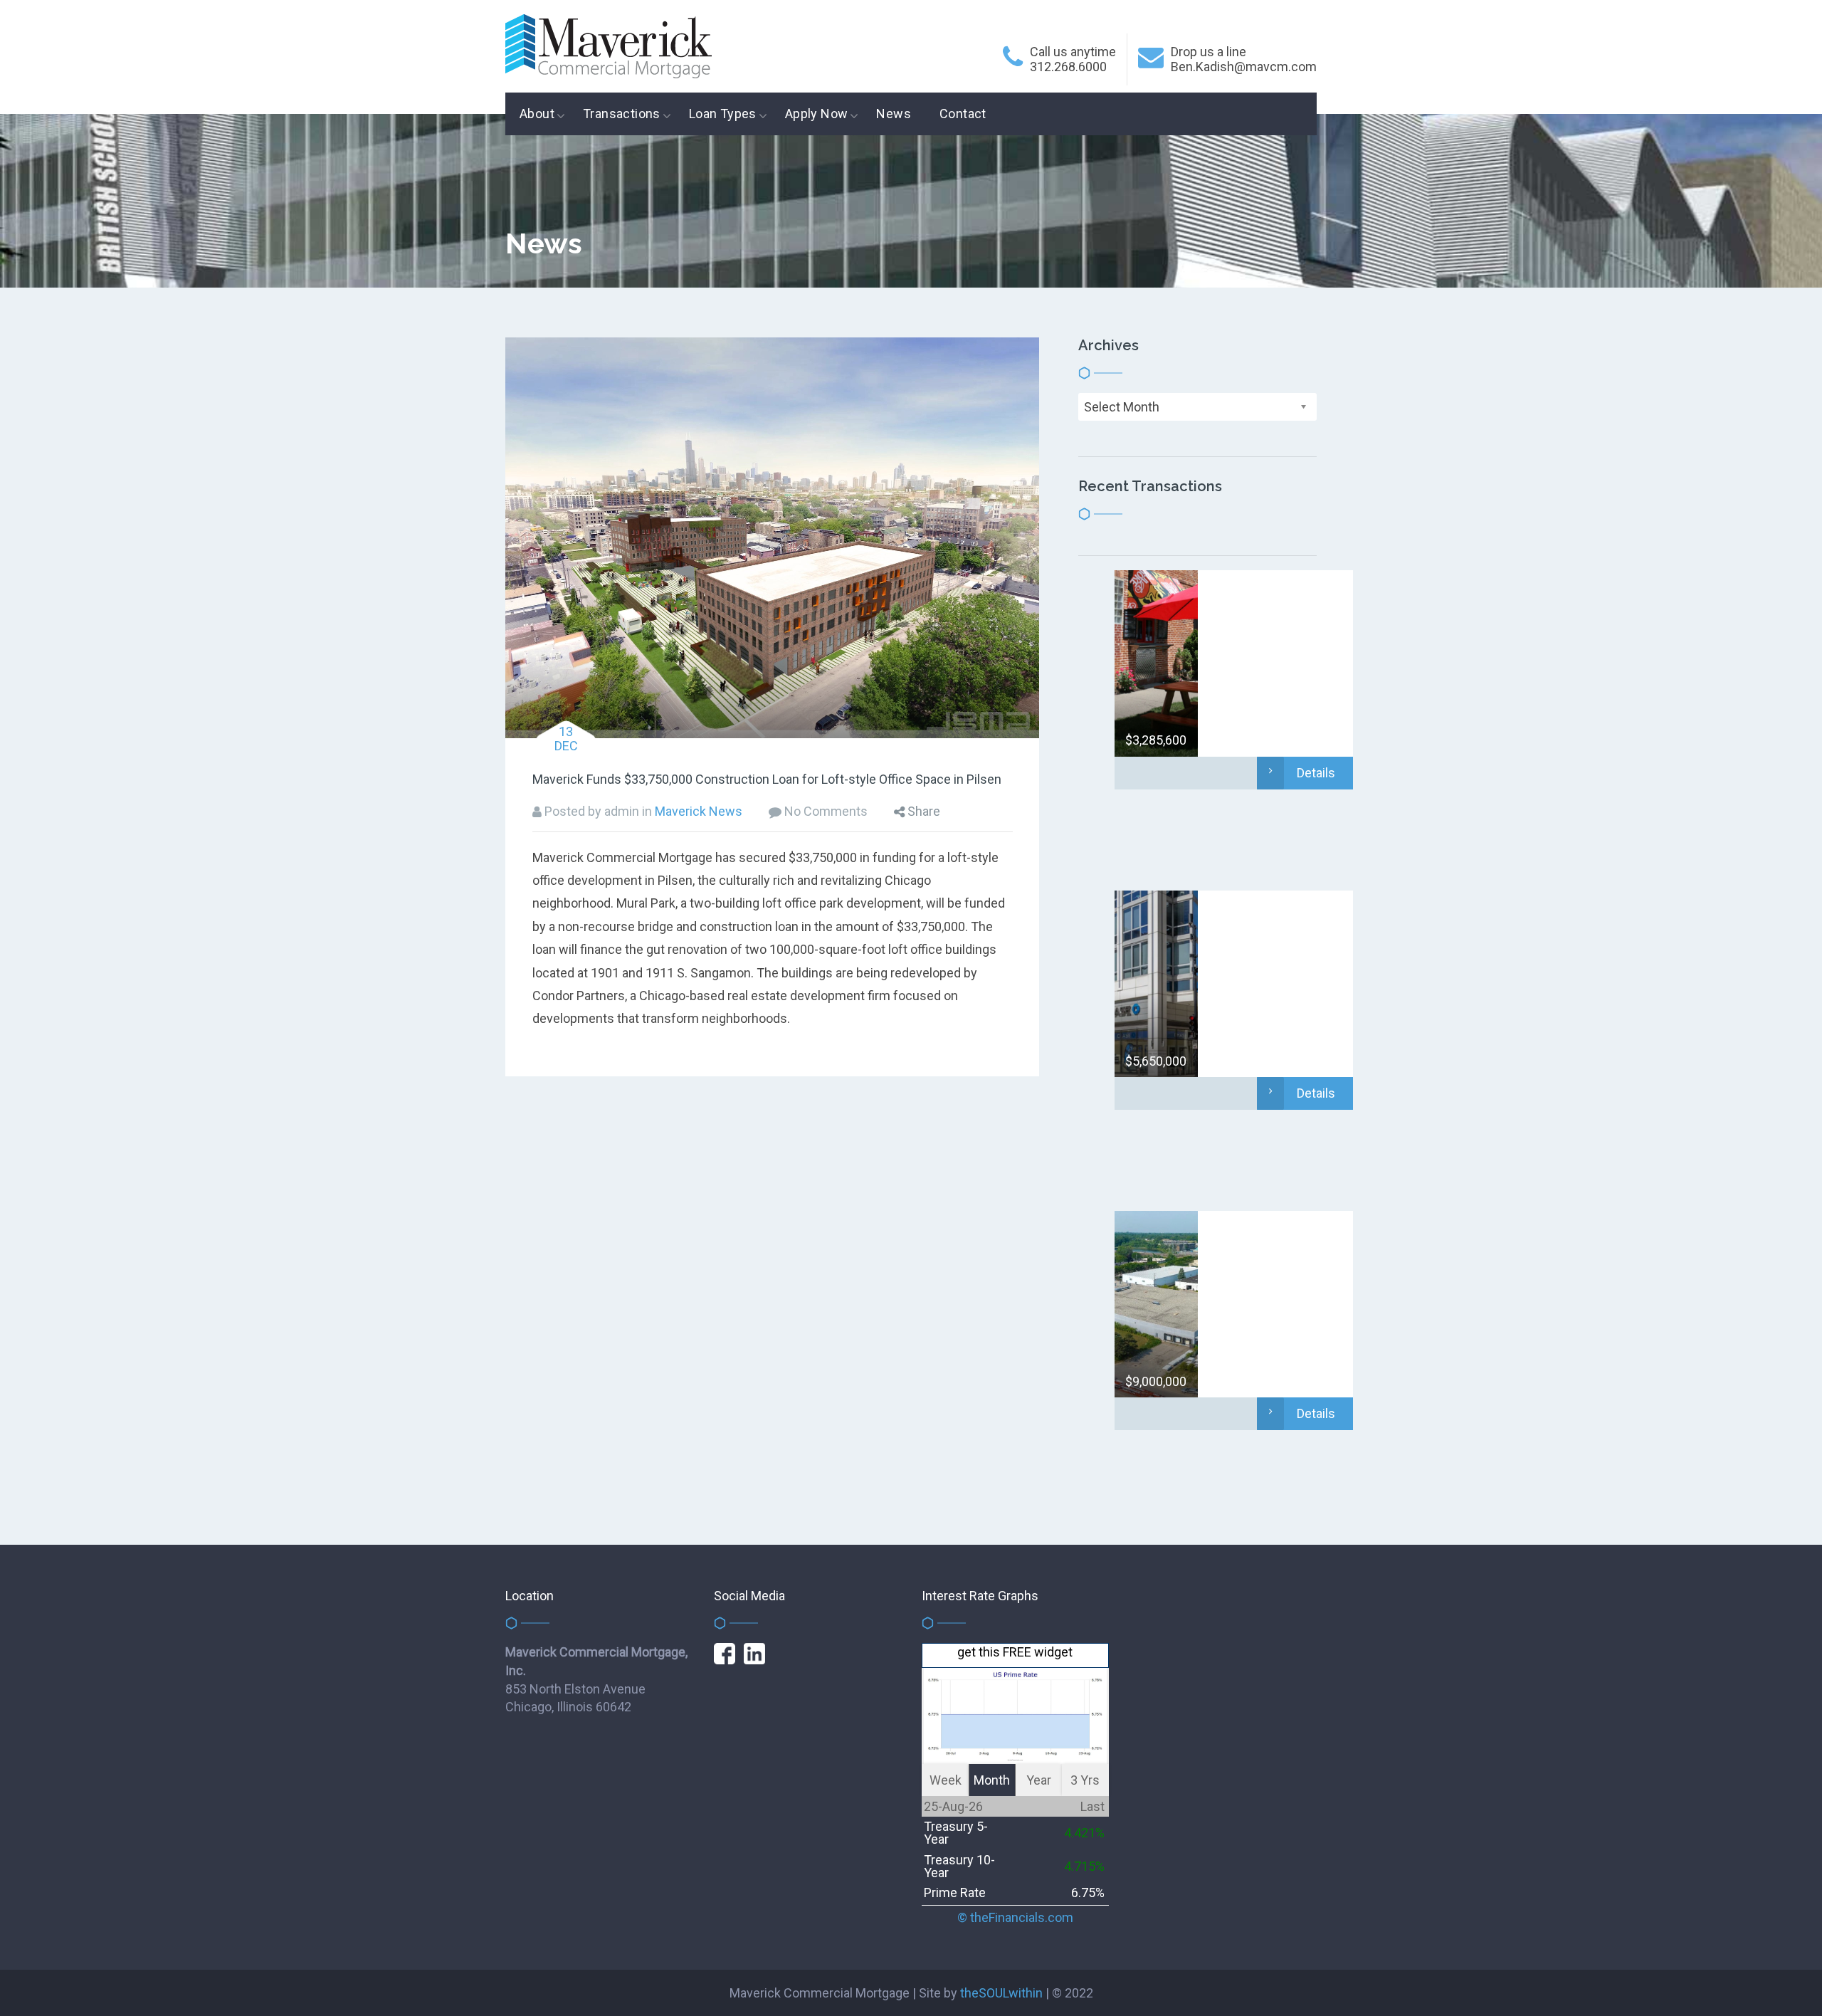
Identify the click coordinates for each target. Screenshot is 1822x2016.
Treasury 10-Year (959, 1866)
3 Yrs (1085, 1780)
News (894, 114)
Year (1039, 1780)
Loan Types (723, 114)
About (537, 114)
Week (946, 1780)
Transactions (622, 114)
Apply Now (817, 114)
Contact (963, 114)
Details (1316, 773)
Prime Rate (955, 1892)
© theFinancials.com (1015, 1918)
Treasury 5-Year (956, 1833)
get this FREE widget (1015, 1652)
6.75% (1088, 1892)
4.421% (1084, 1833)
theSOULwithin (1001, 1993)
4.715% (1084, 1866)
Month (992, 1780)
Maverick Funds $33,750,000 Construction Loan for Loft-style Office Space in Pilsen (767, 779)
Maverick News (699, 811)
